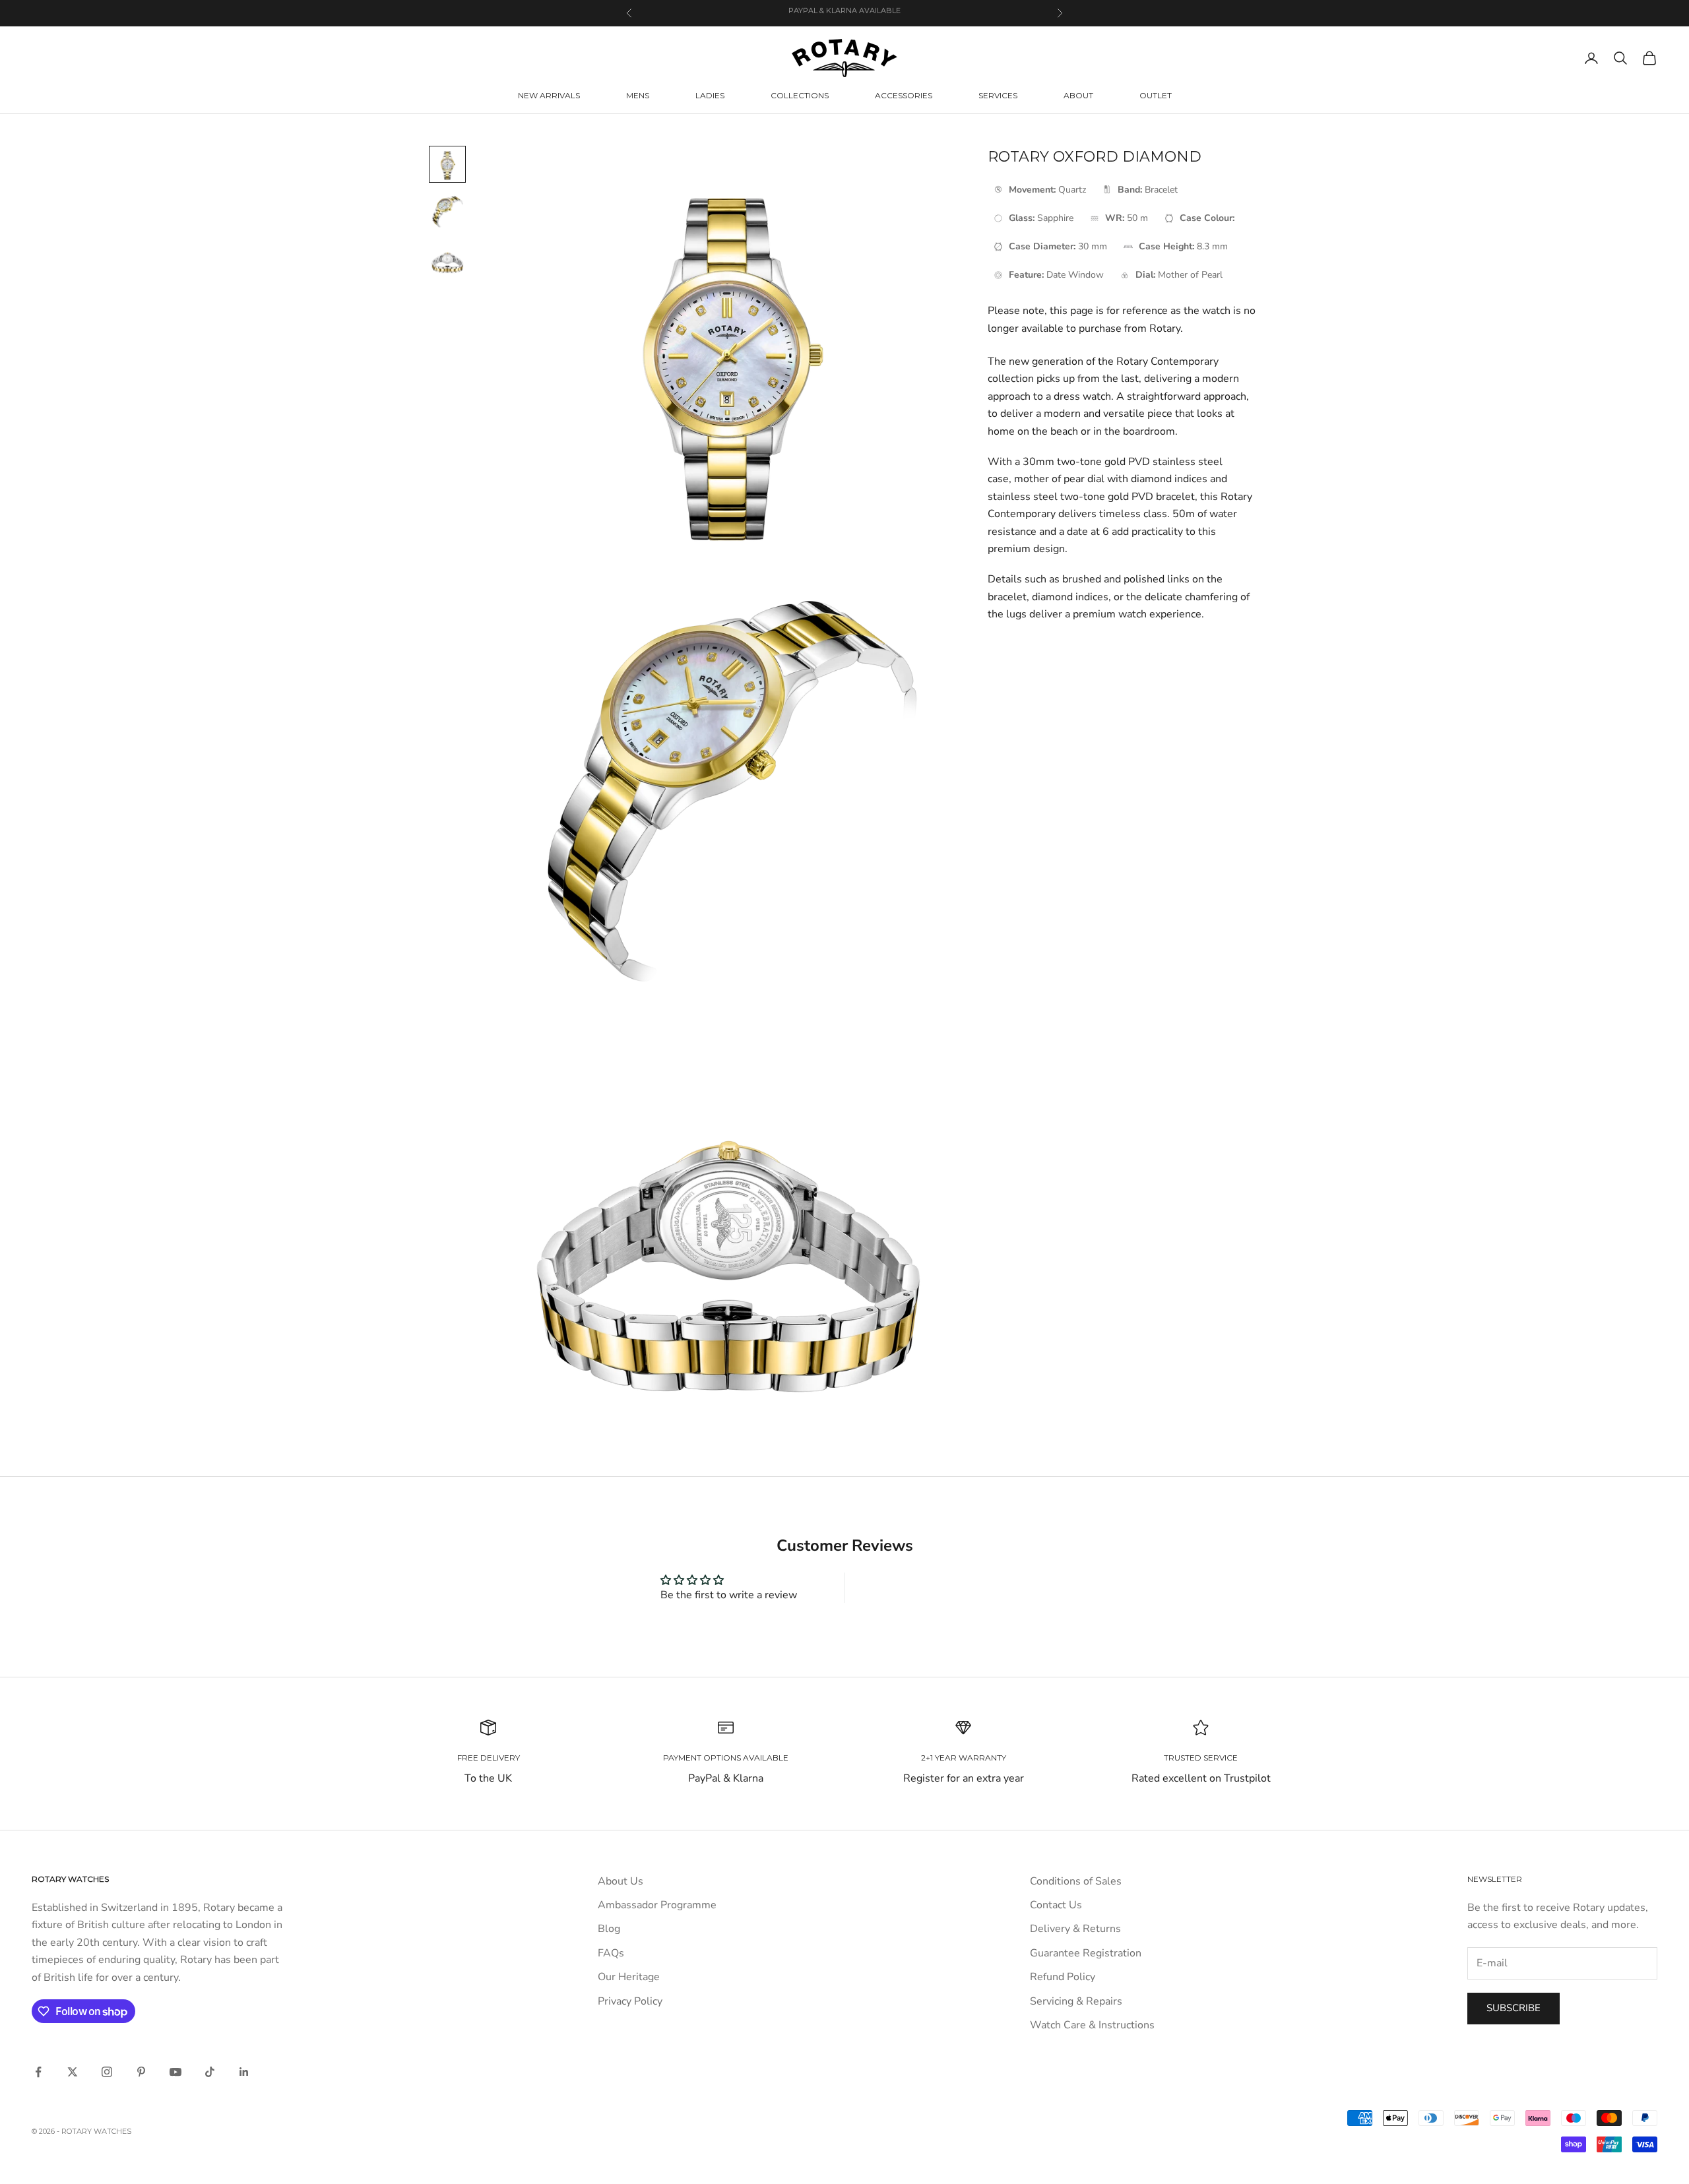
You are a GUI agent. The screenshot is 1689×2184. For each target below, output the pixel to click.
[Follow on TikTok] (210, 2072)
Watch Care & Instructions (1092, 2025)
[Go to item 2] (447, 212)
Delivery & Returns (1075, 1929)
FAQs (611, 1953)
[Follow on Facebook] (38, 2072)
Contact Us (1056, 1905)
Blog (609, 1929)
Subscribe (1514, 2008)
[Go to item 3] (447, 259)
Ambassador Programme (657, 1905)
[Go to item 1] (447, 164)
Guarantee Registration (1086, 1953)
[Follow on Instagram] (107, 2072)
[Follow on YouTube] (175, 2072)
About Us (621, 1881)
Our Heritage (629, 1977)
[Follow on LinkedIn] (244, 2072)
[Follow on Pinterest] (141, 2072)
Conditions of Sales (1076, 1881)
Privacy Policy (630, 2001)
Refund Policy (1063, 1977)
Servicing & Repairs (1076, 2001)
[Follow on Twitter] (73, 2072)
